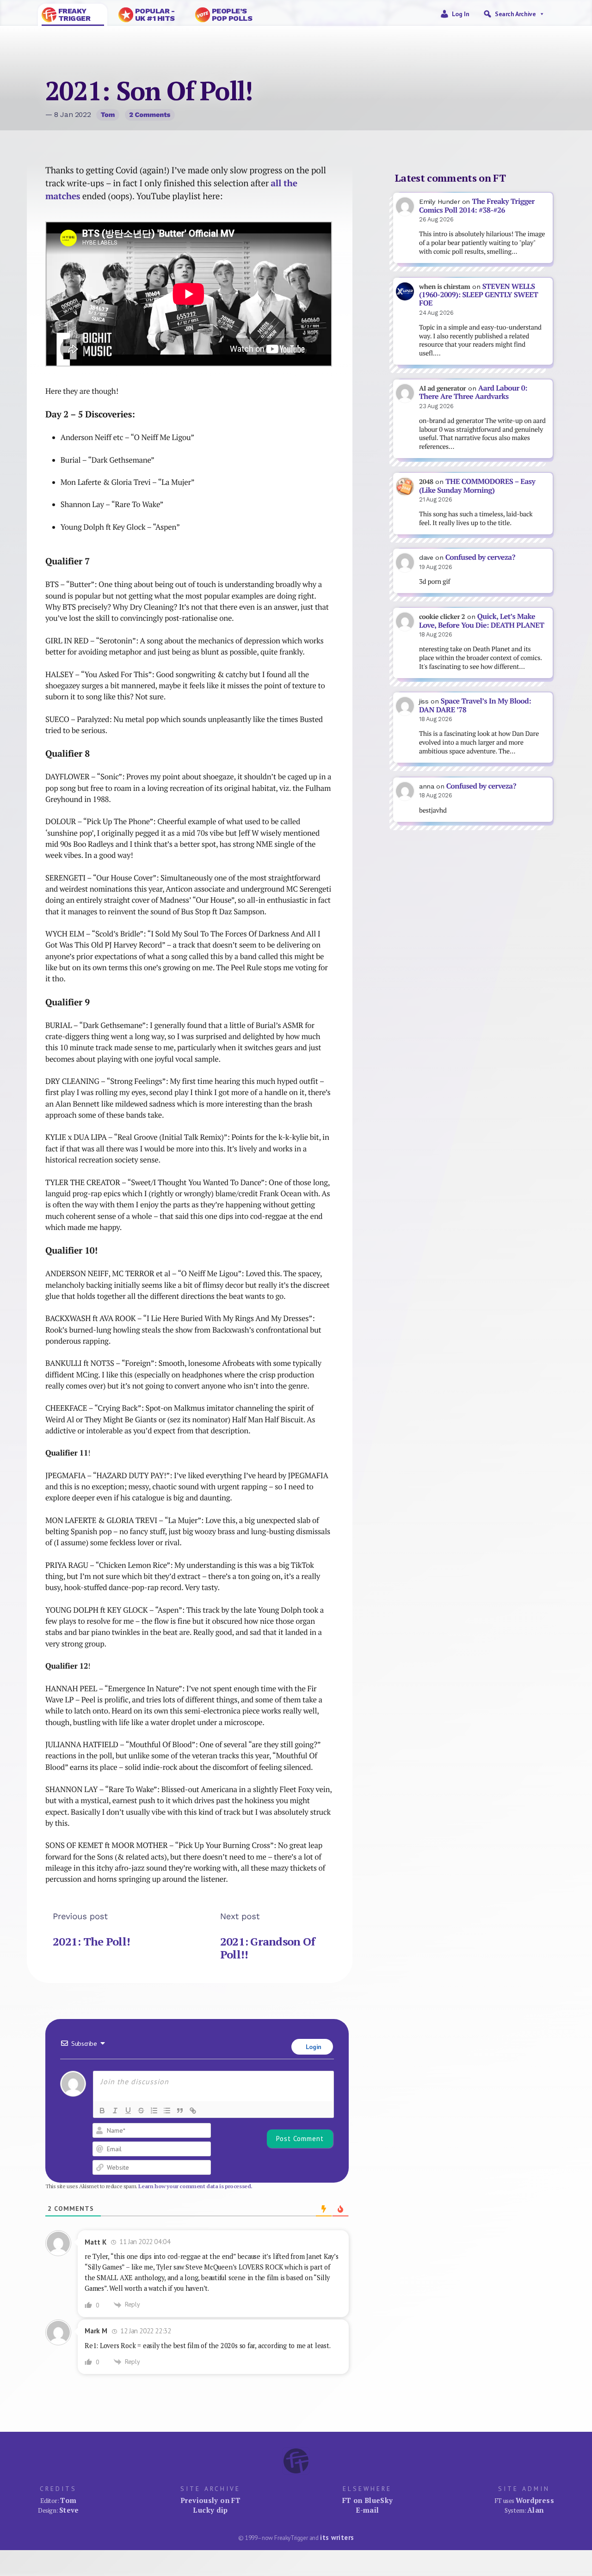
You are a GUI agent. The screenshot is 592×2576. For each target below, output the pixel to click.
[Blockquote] (180, 2111)
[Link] (193, 2111)
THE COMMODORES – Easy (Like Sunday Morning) (477, 486)
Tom (108, 115)
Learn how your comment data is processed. (195, 2186)
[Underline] (128, 2111)
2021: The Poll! (91, 1941)
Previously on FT (210, 2500)
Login (313, 2047)
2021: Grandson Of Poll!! (268, 1948)
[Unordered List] (167, 2111)
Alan (536, 2510)
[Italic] (115, 2111)
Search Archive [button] (515, 14)
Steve (69, 2510)
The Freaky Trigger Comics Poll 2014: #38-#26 (477, 206)
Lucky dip (210, 2510)
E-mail (367, 2510)
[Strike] (141, 2111)
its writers (337, 2537)
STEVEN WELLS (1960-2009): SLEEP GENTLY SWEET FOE (478, 295)
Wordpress (535, 2500)
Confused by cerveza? (480, 557)
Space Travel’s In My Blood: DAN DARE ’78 (475, 705)
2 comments (150, 115)
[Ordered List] (154, 2111)
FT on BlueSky (368, 2500)
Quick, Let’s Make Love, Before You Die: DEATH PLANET (481, 621)
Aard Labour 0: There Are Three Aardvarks (473, 392)
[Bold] (102, 2111)
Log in (461, 14)
